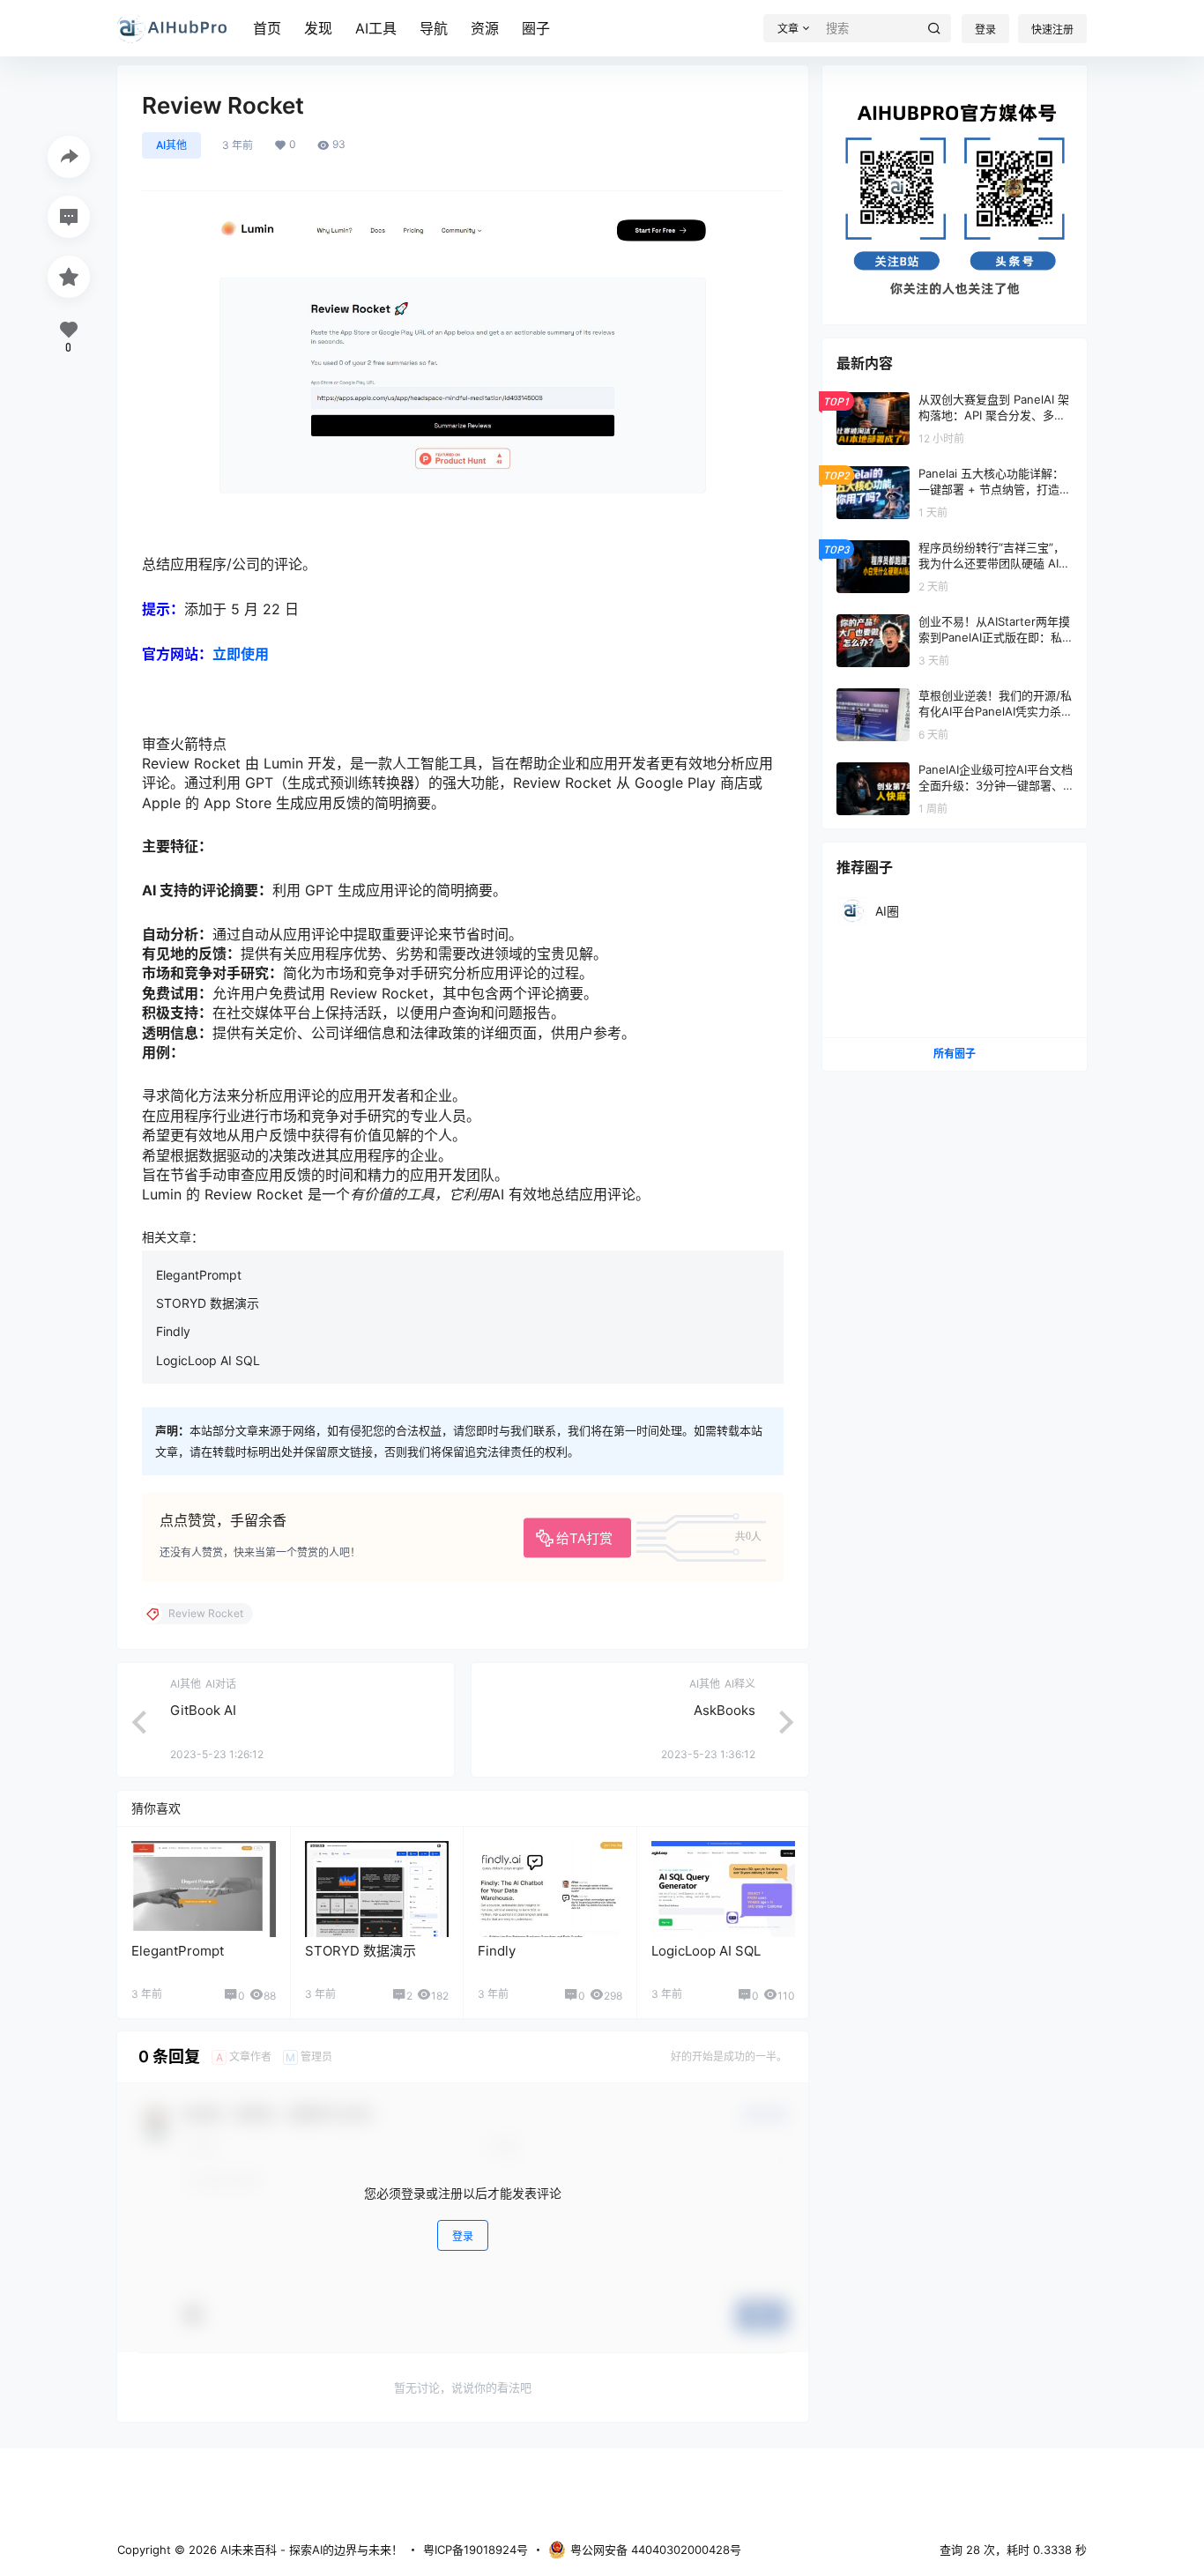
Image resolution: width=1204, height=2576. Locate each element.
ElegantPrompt (199, 1275)
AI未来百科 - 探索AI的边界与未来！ (310, 2550)
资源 (485, 28)
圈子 (536, 28)
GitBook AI (203, 1710)
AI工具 (376, 28)
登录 (985, 30)
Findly (173, 1331)
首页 (267, 28)
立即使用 (241, 654)
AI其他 (171, 145)
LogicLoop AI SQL (208, 1360)
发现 (318, 28)
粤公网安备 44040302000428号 (656, 2550)
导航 (434, 28)
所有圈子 (955, 1054)
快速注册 (1052, 30)
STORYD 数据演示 (208, 1303)
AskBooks (725, 1710)
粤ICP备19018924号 (476, 2550)
